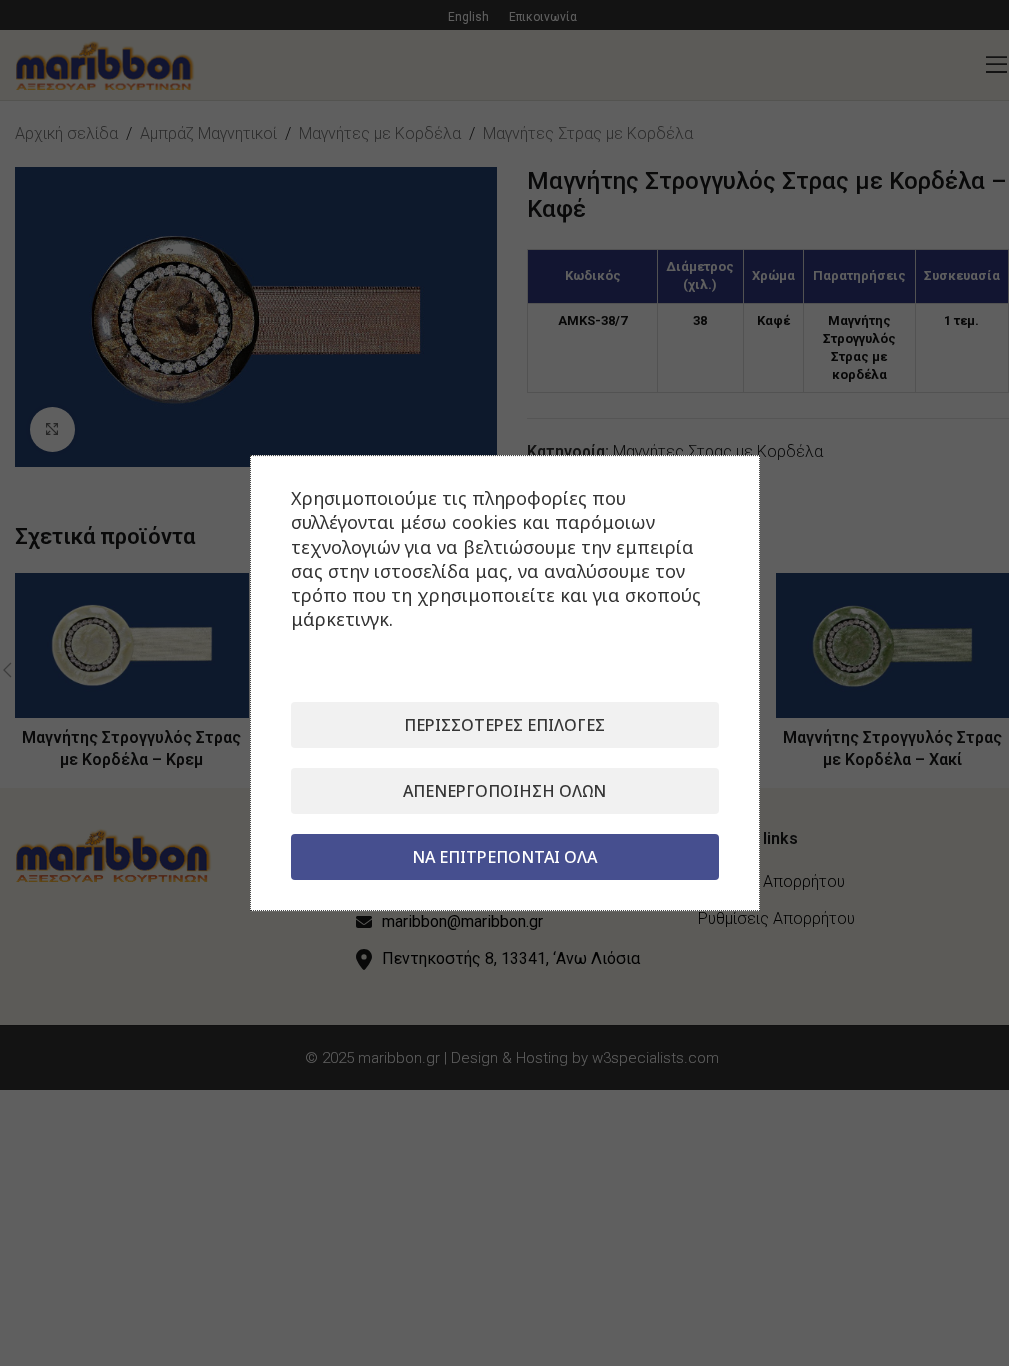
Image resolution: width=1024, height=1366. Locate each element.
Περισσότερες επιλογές (504, 725)
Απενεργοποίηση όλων (504, 791)
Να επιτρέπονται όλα (504, 857)
